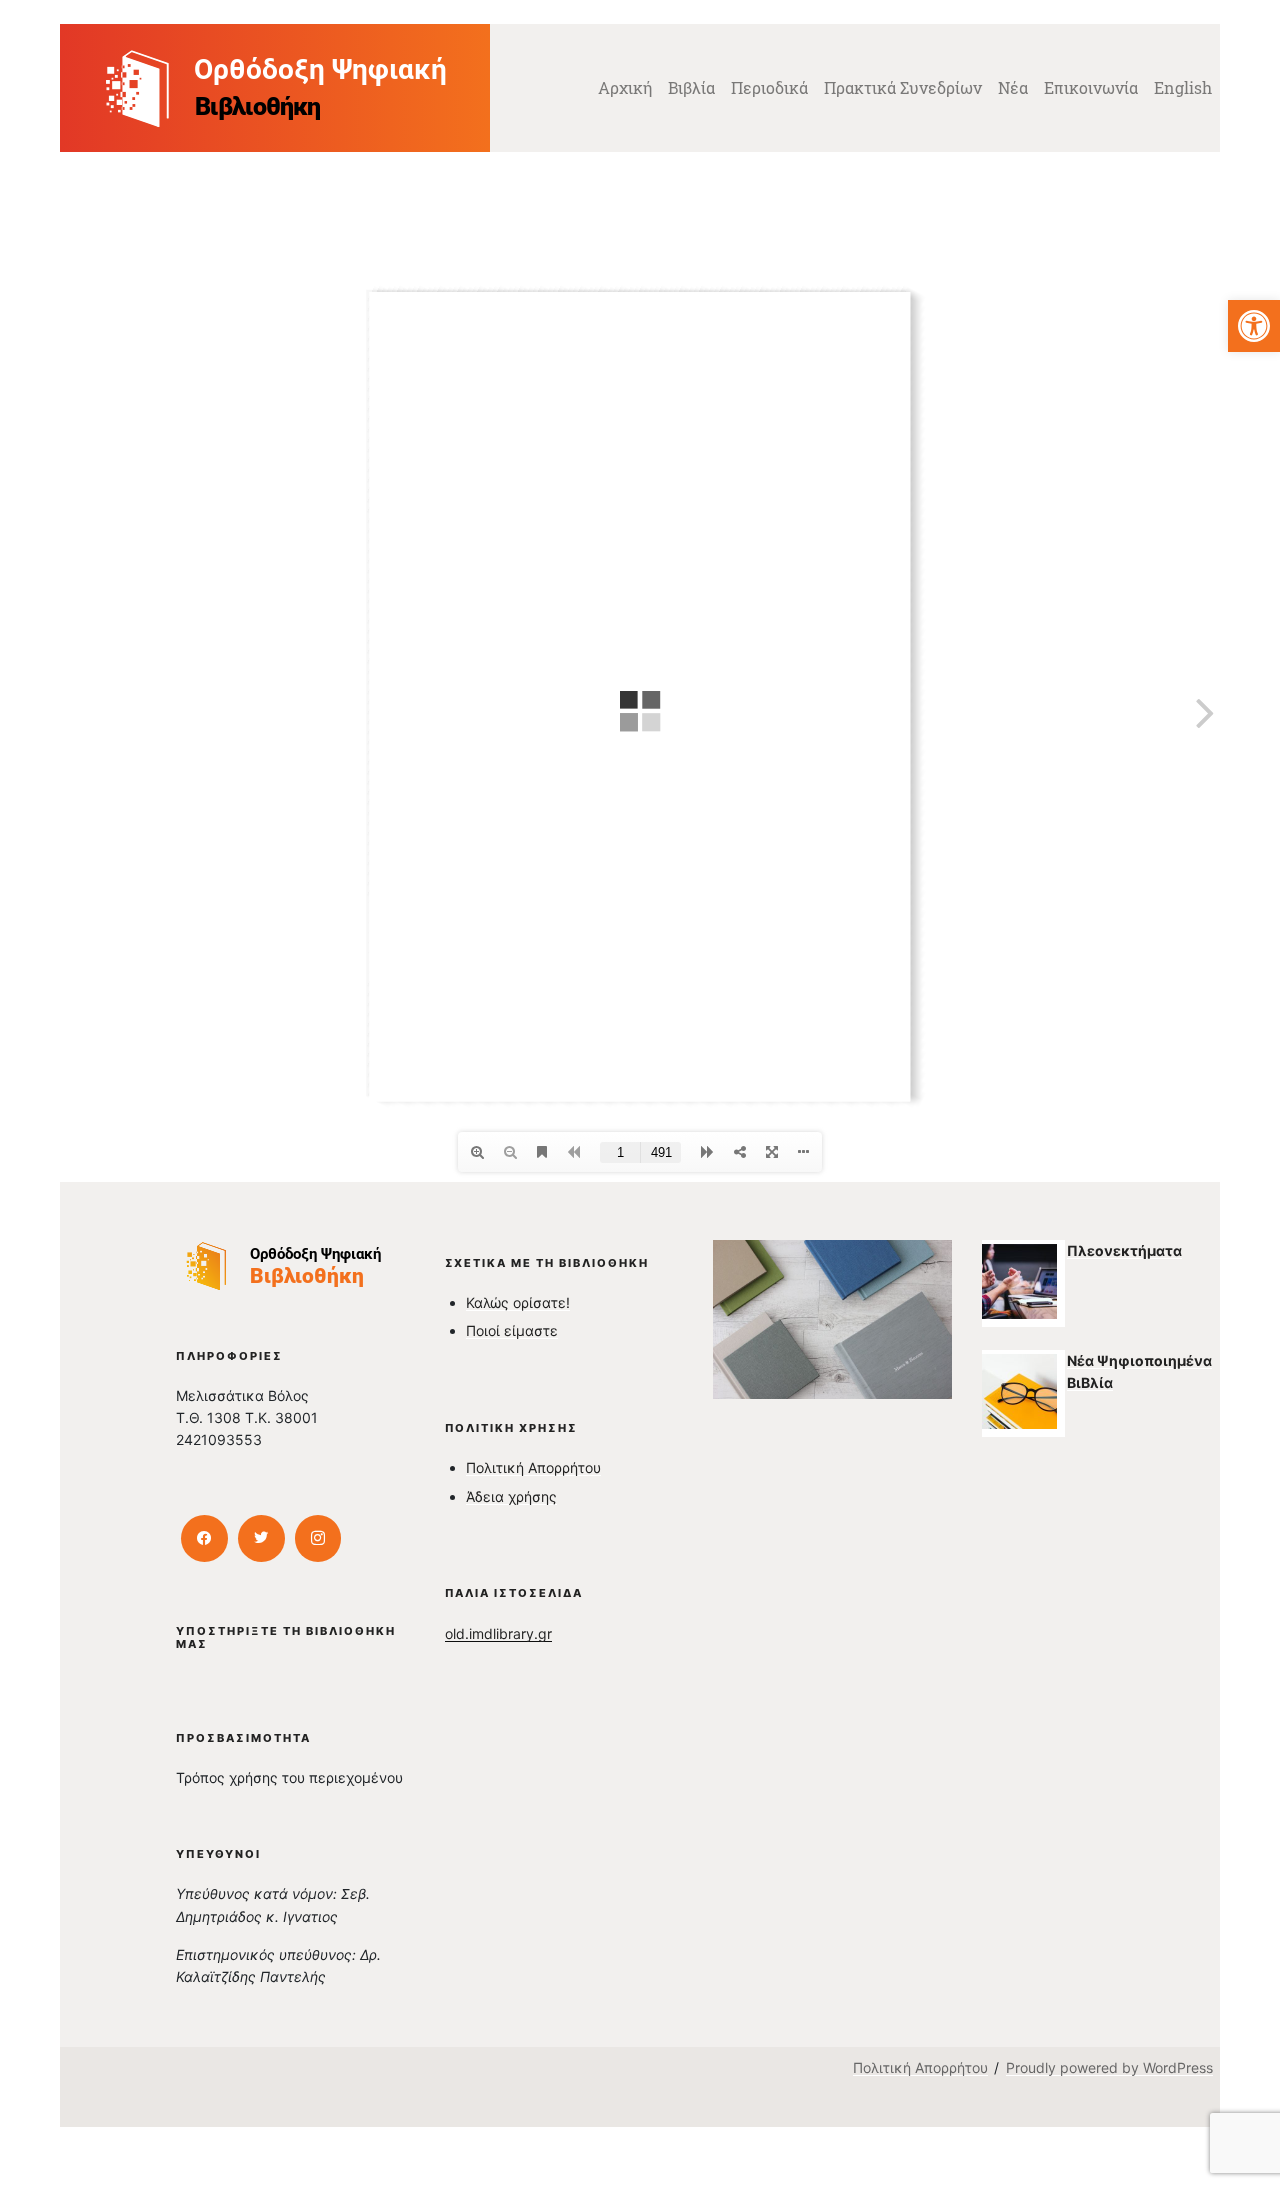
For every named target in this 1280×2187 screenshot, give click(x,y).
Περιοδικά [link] (769, 87)
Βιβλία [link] (691, 87)
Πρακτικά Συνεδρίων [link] (903, 87)
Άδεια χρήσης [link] (511, 1496)
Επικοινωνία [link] (1091, 87)
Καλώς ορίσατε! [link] (518, 1302)
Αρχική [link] (625, 87)
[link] (1254, 326)
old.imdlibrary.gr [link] (498, 1633)
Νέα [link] (1013, 87)
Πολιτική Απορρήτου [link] (533, 1467)
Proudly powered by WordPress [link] (1109, 2067)
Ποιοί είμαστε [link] (512, 1330)
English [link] (1183, 87)
